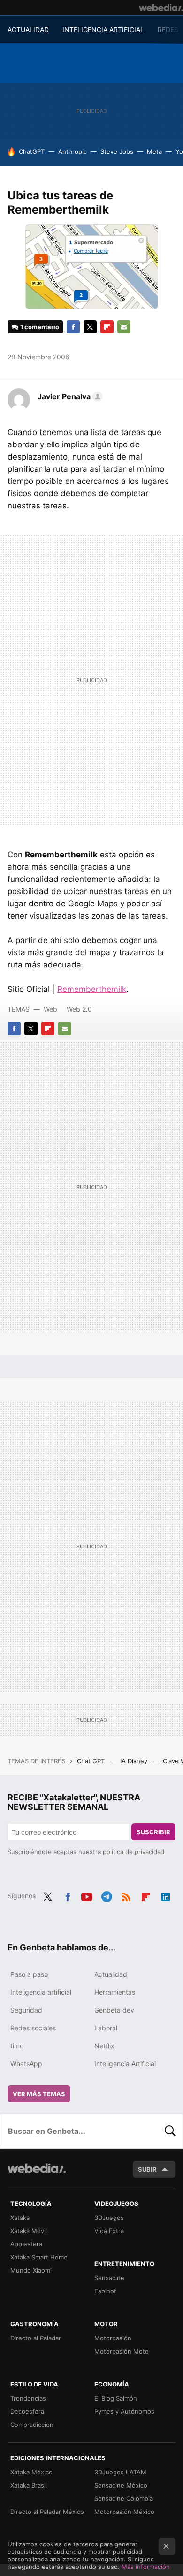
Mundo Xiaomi (31, 2270)
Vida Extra (109, 2231)
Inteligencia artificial (41, 1992)
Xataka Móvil (29, 2231)
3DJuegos (109, 2218)
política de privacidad (133, 1852)
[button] (69, 396)
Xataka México (31, 2472)
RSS (126, 1895)
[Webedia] (161, 8)
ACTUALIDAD (28, 29)
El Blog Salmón (116, 2398)
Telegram (107, 1895)
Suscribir (153, 1832)
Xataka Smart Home (39, 2257)
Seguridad (26, 2010)
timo (17, 2046)
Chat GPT (92, 1761)
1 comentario (40, 327)
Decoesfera (27, 2411)
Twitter (90, 327)
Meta (154, 151)
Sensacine (109, 2278)
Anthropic (72, 151)
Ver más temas (39, 2094)
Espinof (105, 2291)
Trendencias (28, 2398)
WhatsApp (26, 2064)
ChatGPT (32, 151)
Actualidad (111, 1974)
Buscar (170, 2131)
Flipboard (107, 327)
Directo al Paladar (36, 2338)
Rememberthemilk (92, 989)
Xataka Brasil (29, 2485)
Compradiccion (32, 2425)
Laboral (106, 2028)
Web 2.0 (79, 1009)
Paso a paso (29, 1974)
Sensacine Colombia (124, 2498)
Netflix (104, 2046)
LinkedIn (166, 1895)
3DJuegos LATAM (120, 2472)
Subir (147, 2169)
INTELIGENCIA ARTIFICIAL (103, 29)
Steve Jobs (117, 151)
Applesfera (26, 2244)
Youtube (87, 1895)
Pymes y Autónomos (124, 2411)
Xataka (20, 2218)
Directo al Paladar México (47, 2512)
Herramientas (115, 1992)
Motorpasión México (124, 2512)
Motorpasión (113, 2338)
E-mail (124, 327)
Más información (146, 2567)
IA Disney (135, 1761)
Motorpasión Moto (122, 2351)
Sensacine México (121, 2485)
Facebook (73, 327)
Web (50, 1009)
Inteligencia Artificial (125, 2064)
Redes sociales (33, 2028)
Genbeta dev (114, 2010)
